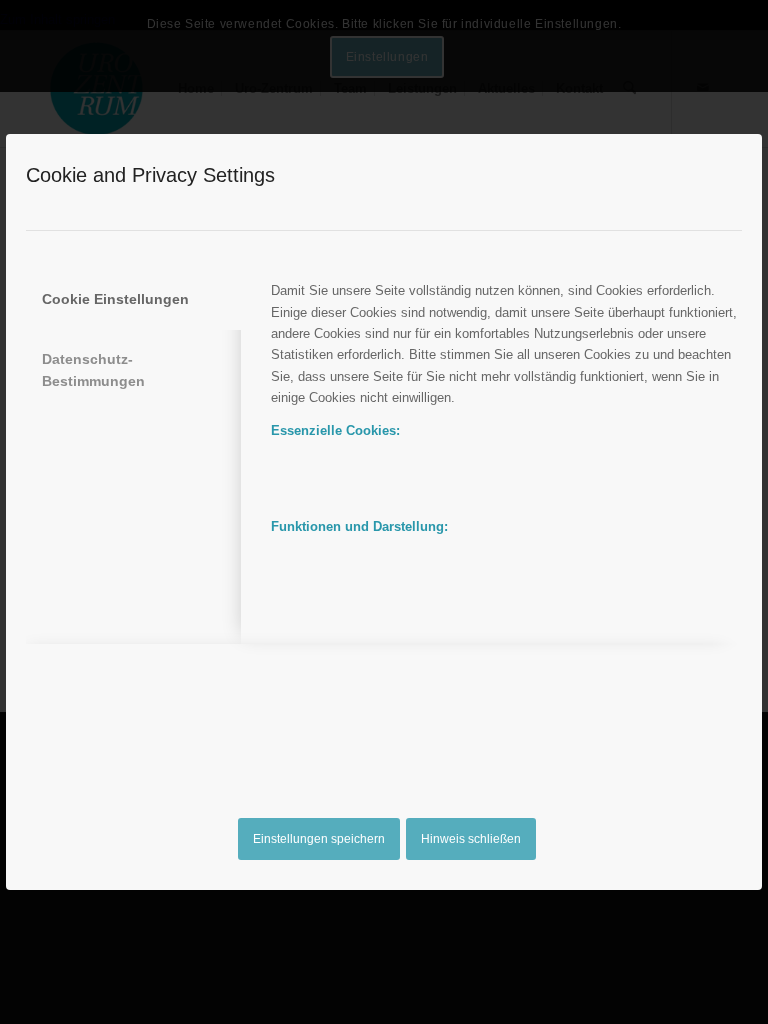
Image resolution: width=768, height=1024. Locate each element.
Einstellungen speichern (319, 839)
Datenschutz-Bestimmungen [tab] (93, 369)
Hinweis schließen (471, 839)
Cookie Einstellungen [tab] (115, 299)
